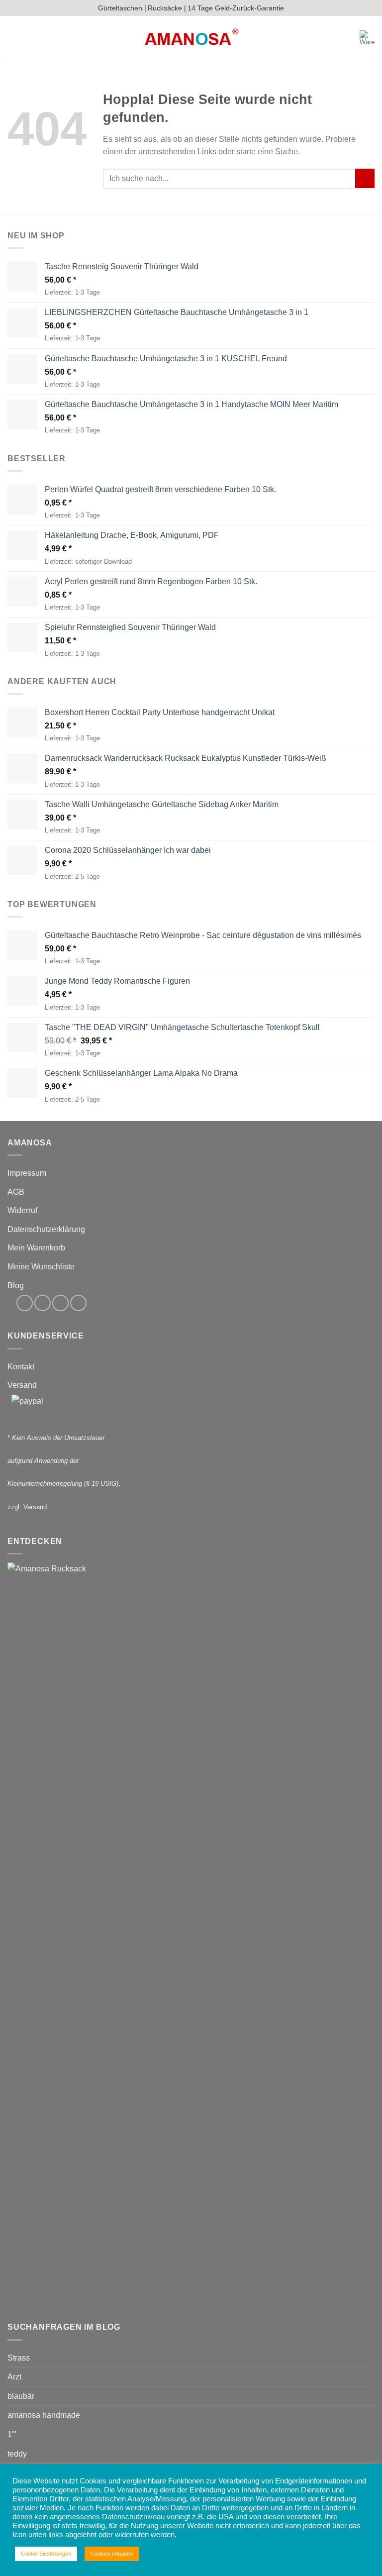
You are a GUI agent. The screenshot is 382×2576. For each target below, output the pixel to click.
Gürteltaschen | (122, 8)
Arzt (14, 2377)
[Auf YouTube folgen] (78, 1303)
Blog (16, 1286)
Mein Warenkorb (36, 1248)
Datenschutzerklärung (46, 1229)
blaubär (21, 2396)
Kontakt (21, 1367)
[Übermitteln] (365, 178)
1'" (12, 2434)
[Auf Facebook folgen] (25, 1303)
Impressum (27, 1173)
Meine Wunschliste (41, 1267)
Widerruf (22, 1210)
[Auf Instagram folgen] (43, 1303)
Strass (19, 2358)
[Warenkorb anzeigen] (367, 38)
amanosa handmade (44, 2415)
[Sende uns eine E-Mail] (60, 1303)
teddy (17, 2454)
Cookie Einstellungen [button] (46, 2554)
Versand (22, 1385)
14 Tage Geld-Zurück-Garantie (236, 8)
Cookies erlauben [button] (112, 2554)
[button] (13, 39)
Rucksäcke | (167, 8)
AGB (16, 1192)
